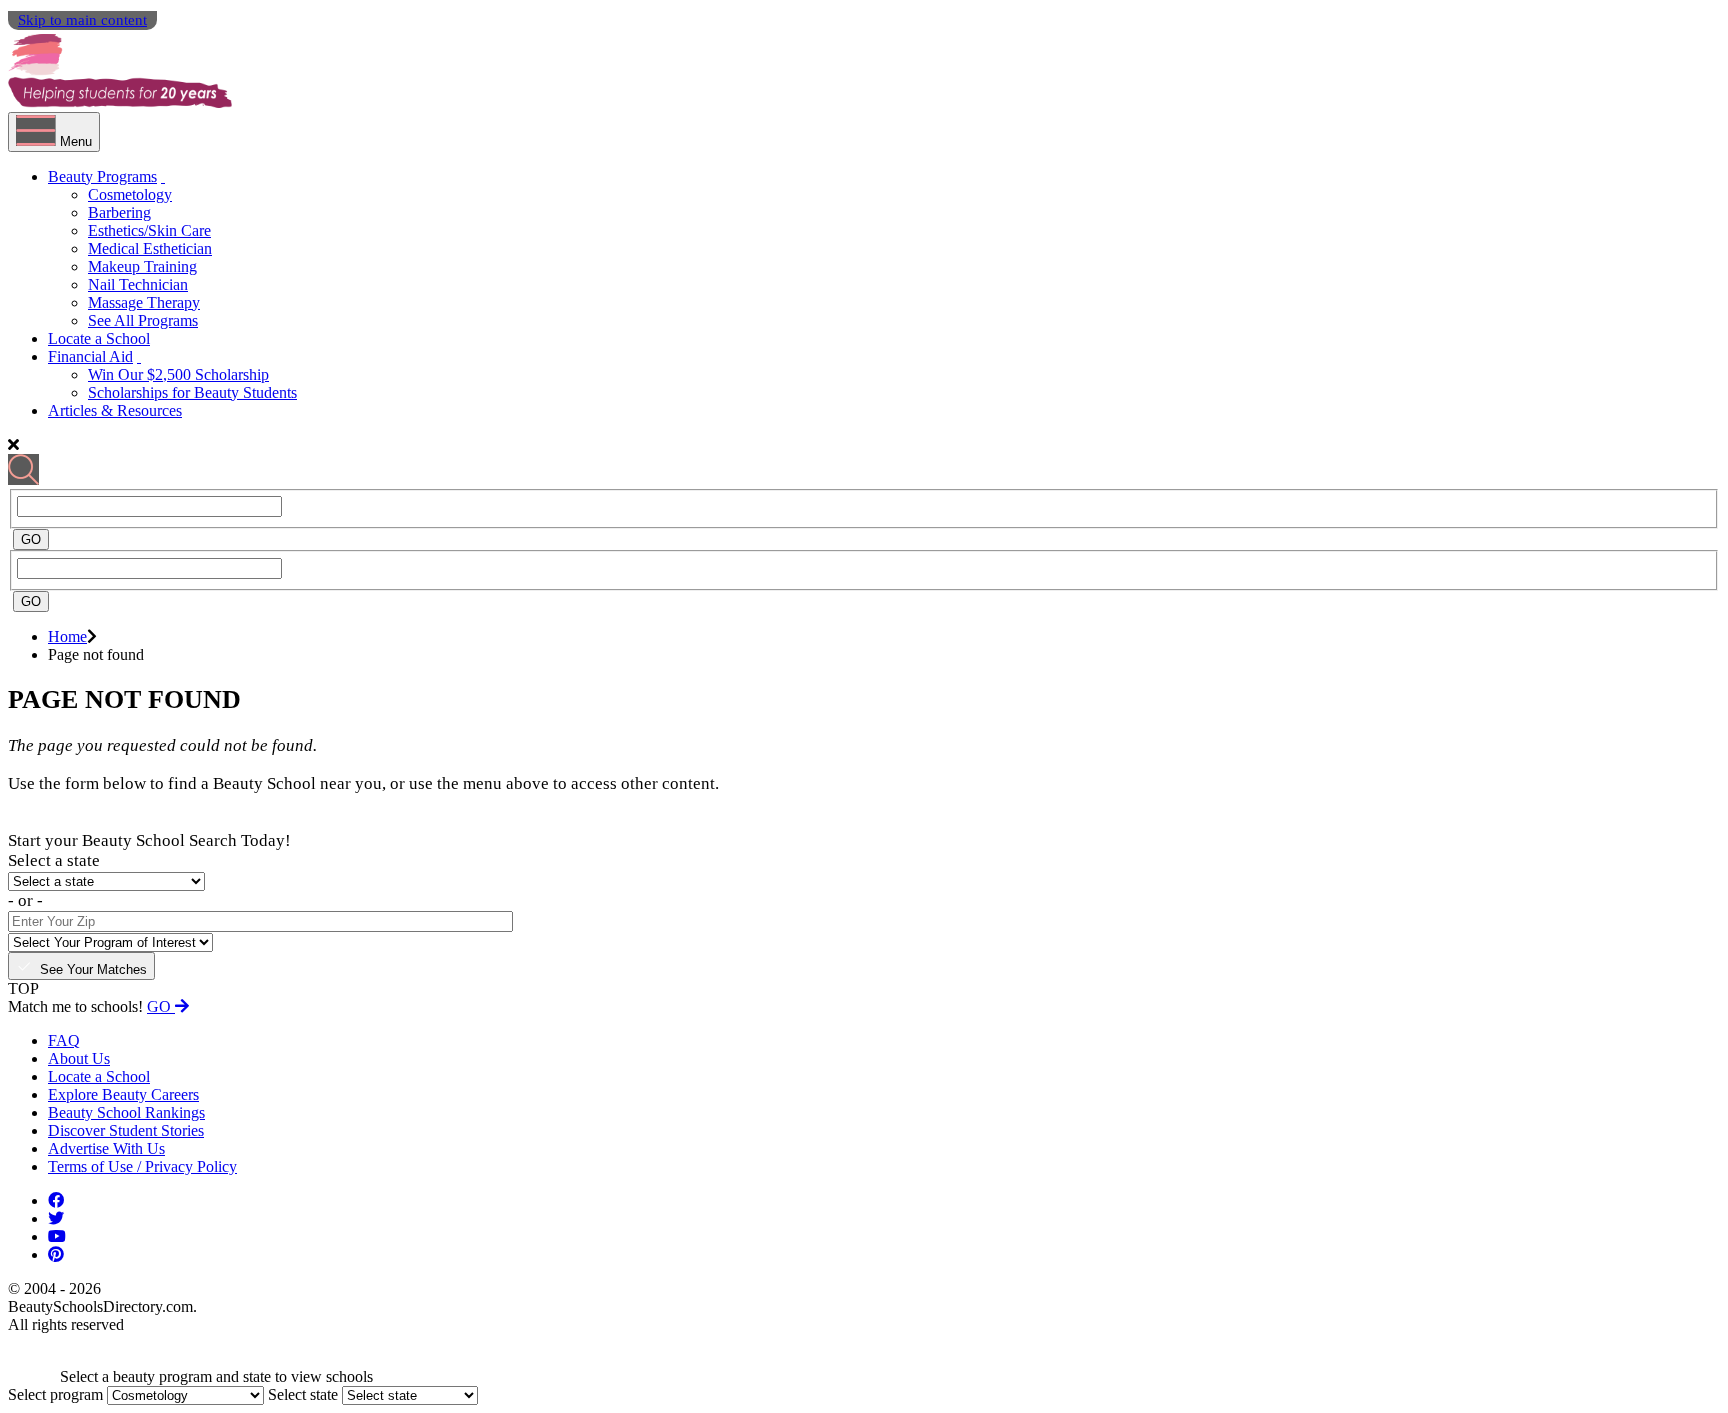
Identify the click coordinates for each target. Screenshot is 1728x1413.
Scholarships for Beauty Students (192, 392)
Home (67, 636)
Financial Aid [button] (90, 356)
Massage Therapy (144, 302)
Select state (303, 1394)
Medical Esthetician (150, 248)
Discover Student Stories (126, 1130)
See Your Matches (93, 969)
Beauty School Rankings (126, 1112)
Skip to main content (82, 20)
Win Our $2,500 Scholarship (178, 374)
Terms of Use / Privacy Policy (142, 1166)
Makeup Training (142, 266)
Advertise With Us (106, 1148)
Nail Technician (138, 284)
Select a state (54, 860)
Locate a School (99, 338)
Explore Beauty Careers (123, 1094)
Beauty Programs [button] (102, 176)
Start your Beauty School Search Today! (149, 840)
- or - (25, 900)
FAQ (64, 1040)
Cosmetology (130, 194)
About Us (79, 1058)
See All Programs (143, 320)
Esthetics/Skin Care (149, 230)
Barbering (119, 212)
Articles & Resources (115, 410)
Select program (55, 1394)
